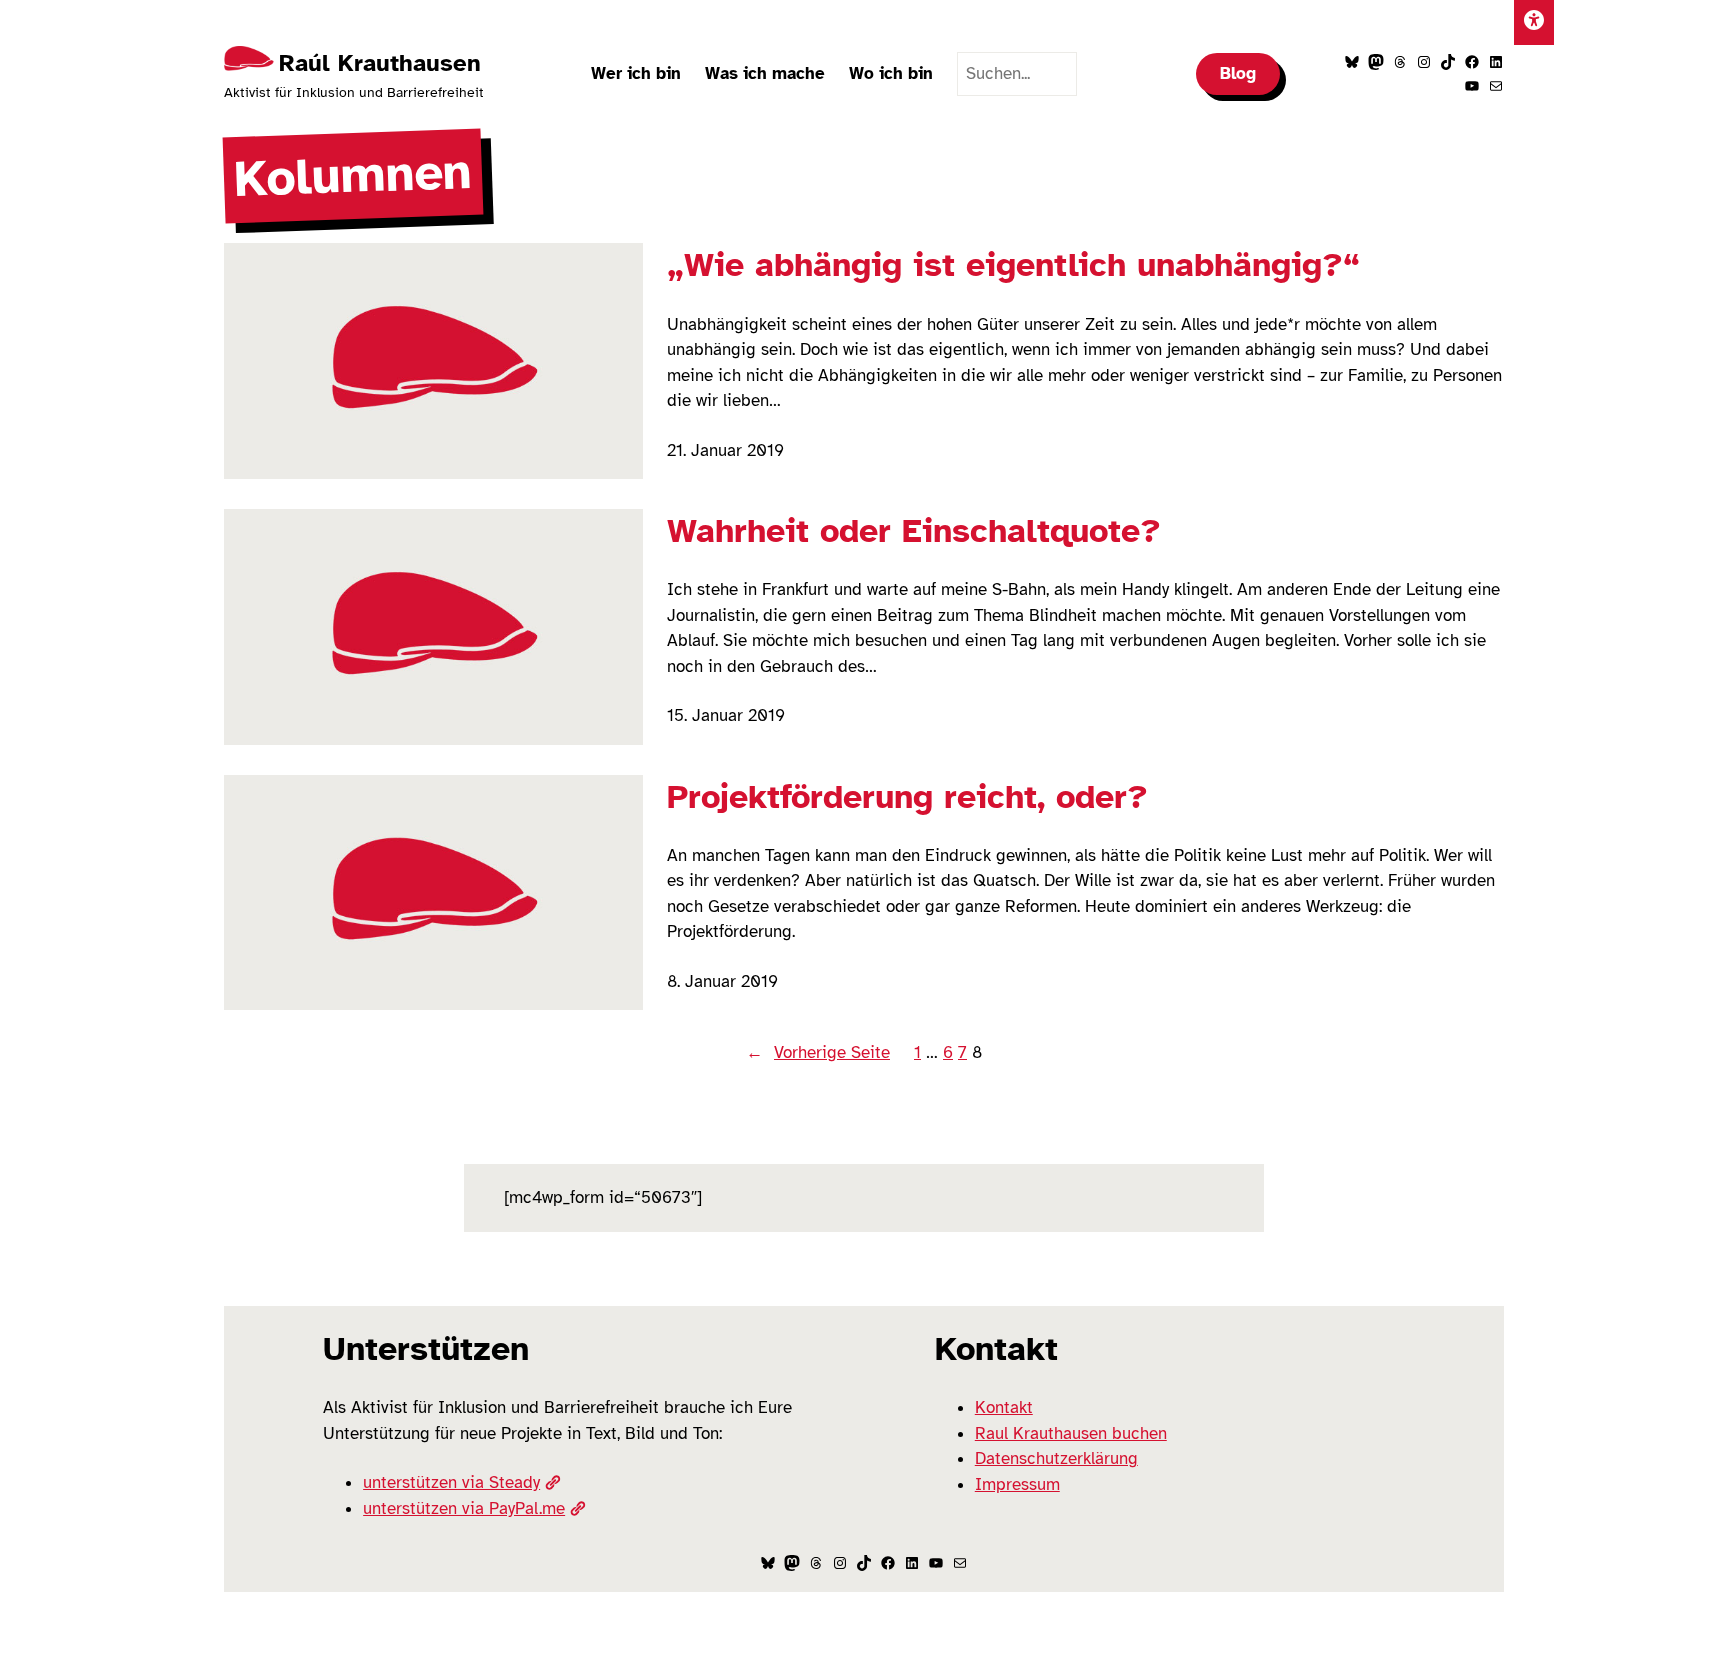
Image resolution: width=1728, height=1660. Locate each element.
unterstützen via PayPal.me (464, 1508)
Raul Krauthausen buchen (1071, 1433)
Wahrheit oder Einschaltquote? (914, 531)
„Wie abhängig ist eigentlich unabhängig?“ (1013, 265)
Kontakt (1004, 1407)
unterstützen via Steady (451, 1482)
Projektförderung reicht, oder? (907, 797)
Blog (1238, 73)
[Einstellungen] (1534, 22)
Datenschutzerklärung (1056, 1458)
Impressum (1017, 1484)
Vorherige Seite (818, 1052)
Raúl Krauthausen (380, 63)
